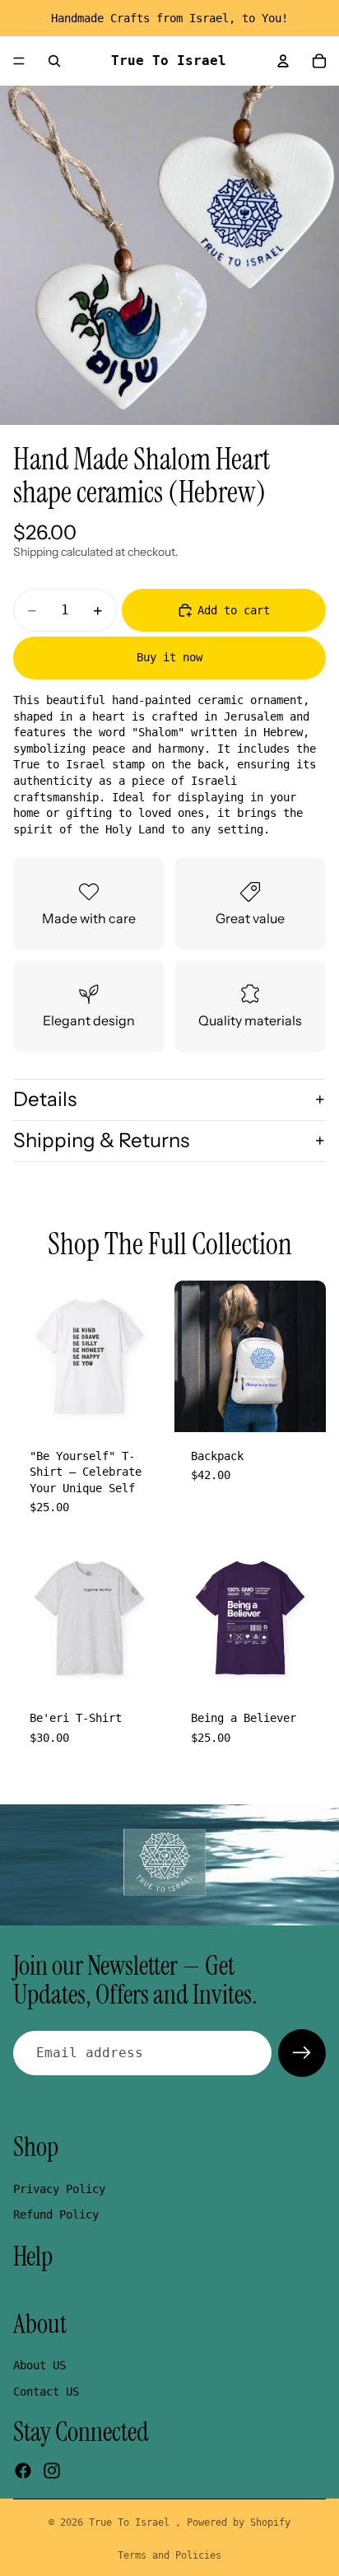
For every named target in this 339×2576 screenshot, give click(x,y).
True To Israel (132, 2522)
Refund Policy (56, 2214)
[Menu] (19, 61)
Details (45, 1099)
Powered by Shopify (239, 2522)
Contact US (46, 2392)
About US (39, 2365)
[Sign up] (302, 2053)
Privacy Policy (59, 2189)
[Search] (54, 61)
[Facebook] (23, 2471)
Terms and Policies (169, 2555)
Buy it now (169, 657)
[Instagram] (52, 2471)
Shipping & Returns (101, 1140)
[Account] (283, 61)
